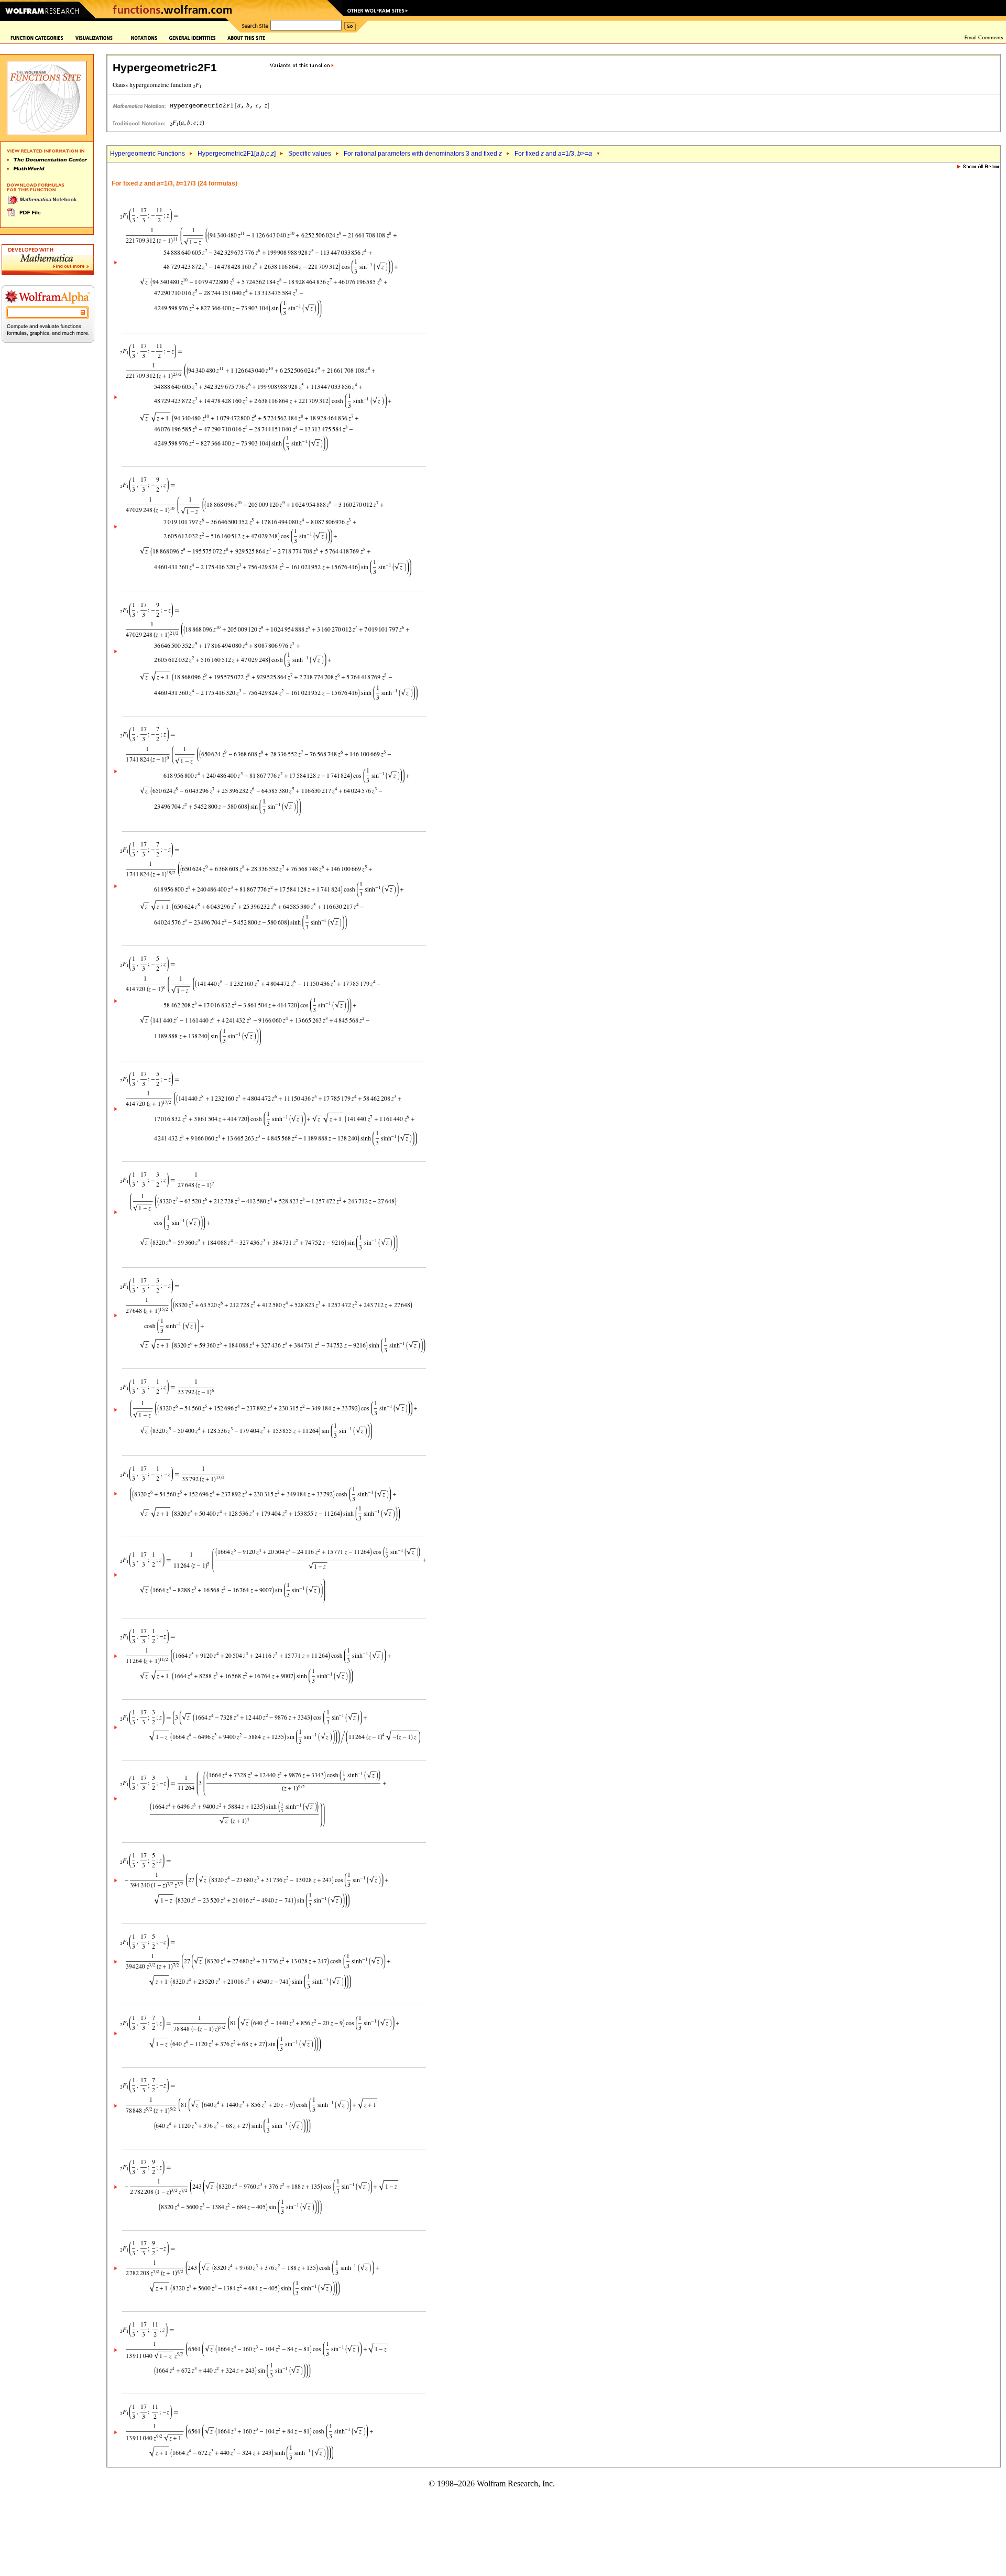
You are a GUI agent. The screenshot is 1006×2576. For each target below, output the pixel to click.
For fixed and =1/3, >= (553, 154)
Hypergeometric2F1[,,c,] (237, 154)
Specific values (310, 154)
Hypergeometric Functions (147, 154)
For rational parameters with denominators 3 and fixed (423, 154)
